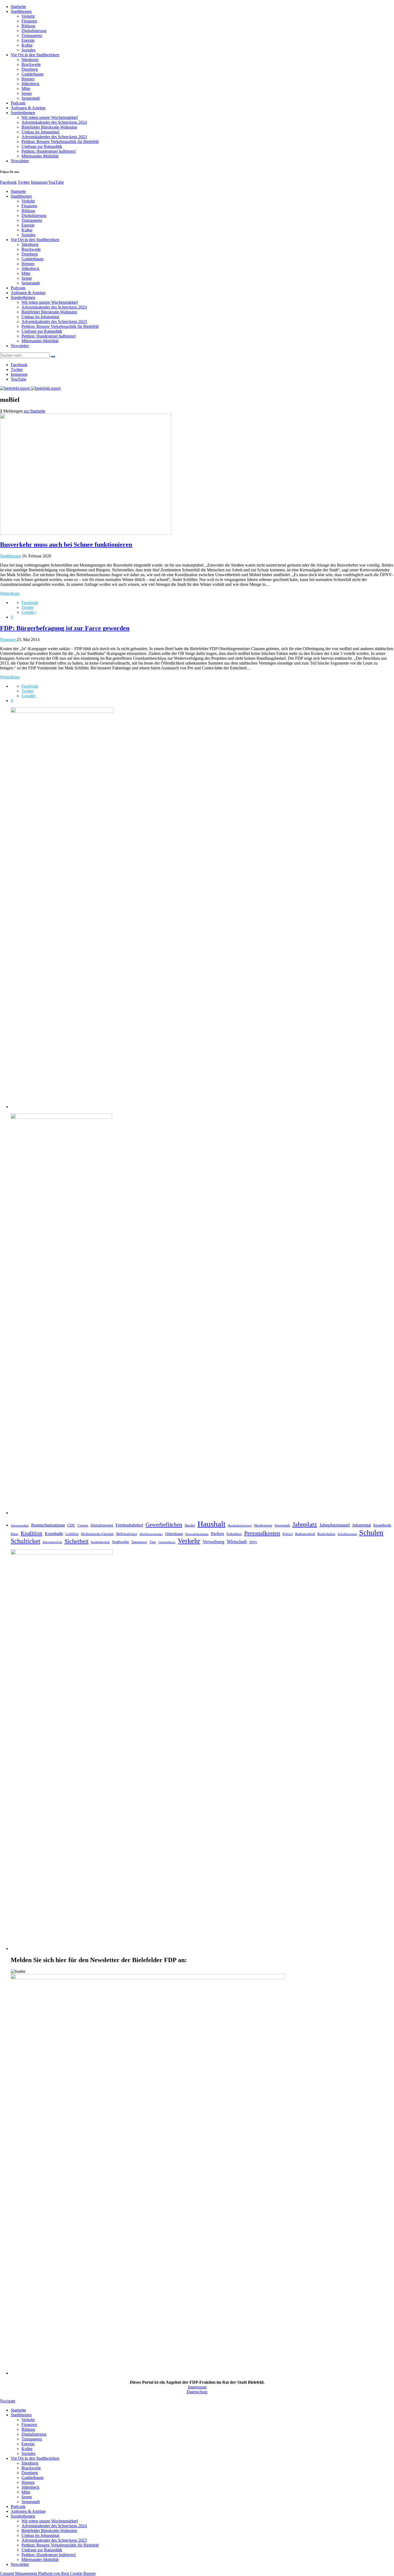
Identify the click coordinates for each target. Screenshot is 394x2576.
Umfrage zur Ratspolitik (42, 146)
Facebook (8, 182)
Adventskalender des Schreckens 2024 (54, 122)
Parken (218, 1534)
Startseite (18, 7)
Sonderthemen (23, 113)
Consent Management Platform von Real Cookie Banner (48, 2573)
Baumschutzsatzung (48, 1525)
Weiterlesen (10, 593)
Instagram (39, 182)
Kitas (14, 1534)
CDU (71, 1525)
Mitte (26, 89)
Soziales (28, 50)
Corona (83, 1525)
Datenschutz (197, 2392)
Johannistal (362, 1525)
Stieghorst (30, 60)
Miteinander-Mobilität (40, 156)
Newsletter (20, 161)
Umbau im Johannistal (40, 132)
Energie (28, 40)
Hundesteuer (263, 1525)
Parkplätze (234, 1534)
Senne (27, 93)
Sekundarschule (52, 1542)
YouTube (56, 182)
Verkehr (28, 16)
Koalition (31, 1533)
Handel (190, 1525)
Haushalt (211, 1524)
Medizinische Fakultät (97, 1534)
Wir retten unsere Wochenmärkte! (50, 117)
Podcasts (18, 103)
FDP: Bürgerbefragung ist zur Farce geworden (65, 628)
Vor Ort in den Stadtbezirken (35, 55)
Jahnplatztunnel (335, 1525)
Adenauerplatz (20, 1526)
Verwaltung (213, 1542)
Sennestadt (31, 98)
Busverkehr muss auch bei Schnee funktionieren (66, 545)
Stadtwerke (120, 1542)
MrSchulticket (127, 1534)
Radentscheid (305, 1534)
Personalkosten (262, 1533)
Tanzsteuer (139, 1542)
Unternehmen (167, 1542)
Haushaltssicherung (240, 1526)
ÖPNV (253, 1542)
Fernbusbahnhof (129, 1525)
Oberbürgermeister (151, 1534)
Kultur (27, 45)
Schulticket (25, 1541)
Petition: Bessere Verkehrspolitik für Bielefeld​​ (60, 142)
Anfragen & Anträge (28, 108)
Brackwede (31, 64)
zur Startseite (34, 411)
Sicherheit (77, 1541)
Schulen (371, 1533)
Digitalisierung (34, 31)
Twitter (24, 182)
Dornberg (30, 69)
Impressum (197, 2387)
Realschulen (326, 1534)
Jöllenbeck (30, 84)
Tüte (153, 1542)
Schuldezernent (347, 1534)
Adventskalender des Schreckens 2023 (54, 137)
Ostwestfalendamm (197, 1534)
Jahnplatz (305, 1524)
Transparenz (32, 35)
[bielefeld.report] (30, 388)
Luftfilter (72, 1534)
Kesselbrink (382, 1525)
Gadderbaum (32, 74)
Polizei (288, 1534)
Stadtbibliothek (100, 1542)
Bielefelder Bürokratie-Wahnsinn (49, 127)
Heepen (28, 79)
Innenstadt (282, 1525)
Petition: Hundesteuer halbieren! (49, 151)
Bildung (28, 26)
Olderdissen (174, 1534)
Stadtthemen (21, 11)
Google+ (29, 612)
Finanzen (29, 21)
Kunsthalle (54, 1534)
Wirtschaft (237, 1542)
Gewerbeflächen (164, 1525)
